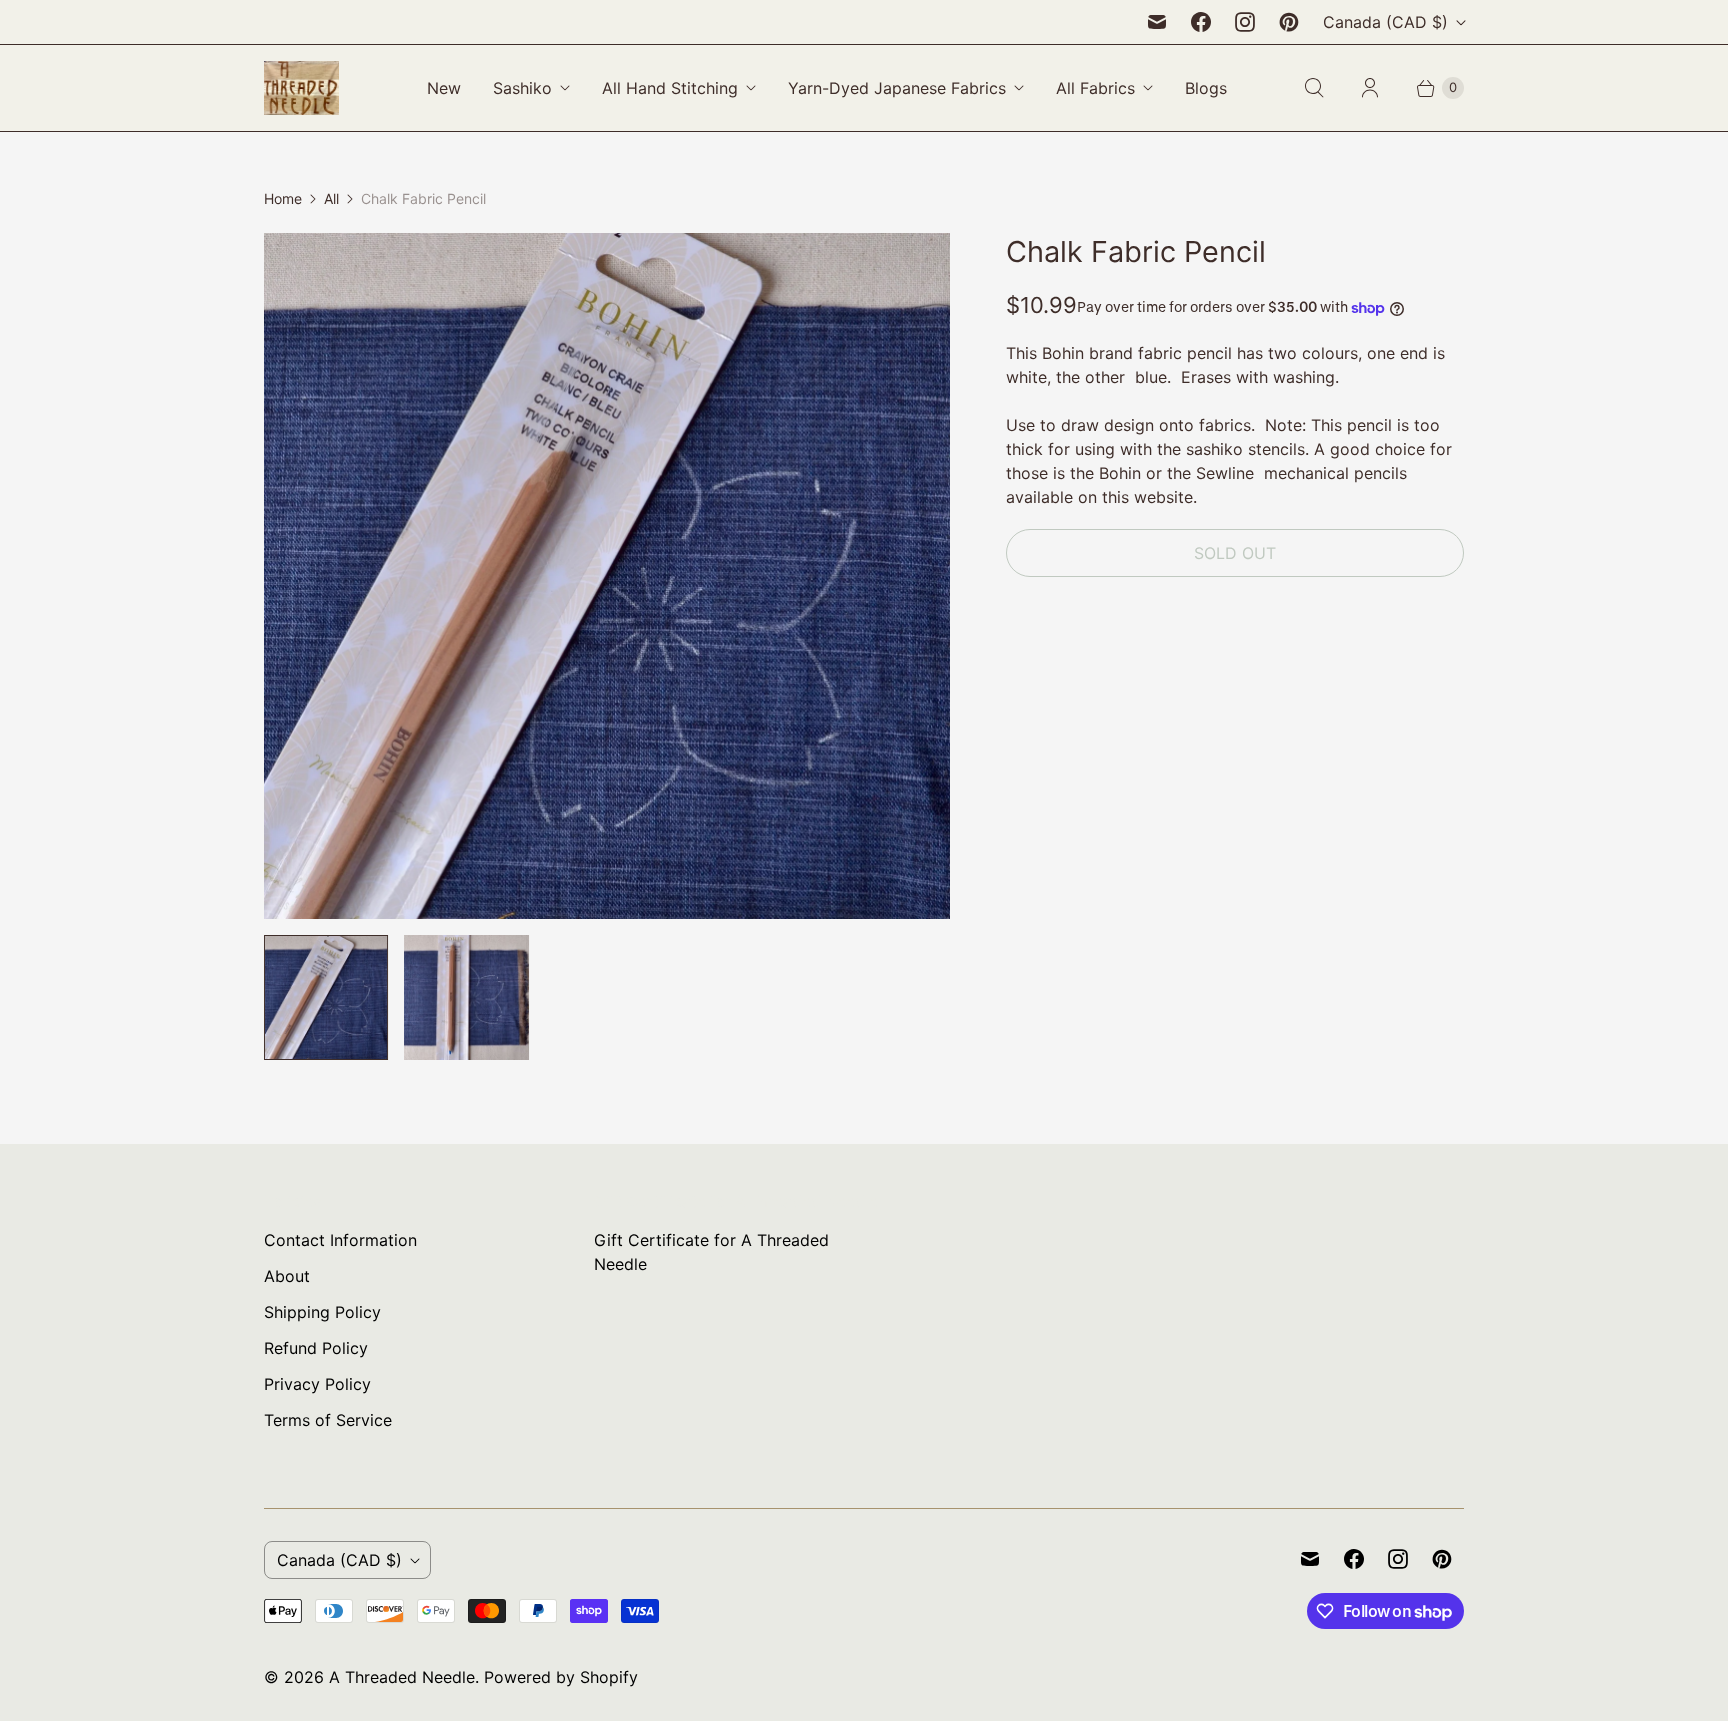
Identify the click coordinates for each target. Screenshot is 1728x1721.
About (287, 1276)
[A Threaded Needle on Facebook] (1201, 22)
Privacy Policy (317, 1384)
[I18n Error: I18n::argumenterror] (326, 997)
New (444, 88)
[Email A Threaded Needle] (1157, 22)
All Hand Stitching (670, 88)
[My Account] (1370, 88)
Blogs (1206, 88)
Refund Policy (316, 1348)
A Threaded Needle (402, 1677)
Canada (1385, 22)
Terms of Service (328, 1420)
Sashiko (522, 88)
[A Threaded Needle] (301, 88)
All (331, 198)
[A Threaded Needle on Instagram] (1245, 22)
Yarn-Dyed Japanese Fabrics (897, 88)
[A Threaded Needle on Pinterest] (1289, 22)
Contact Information (340, 1240)
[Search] (1314, 88)
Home (283, 198)
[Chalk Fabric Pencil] (607, 576)
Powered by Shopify (561, 1677)
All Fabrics (1095, 88)
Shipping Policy (322, 1312)
